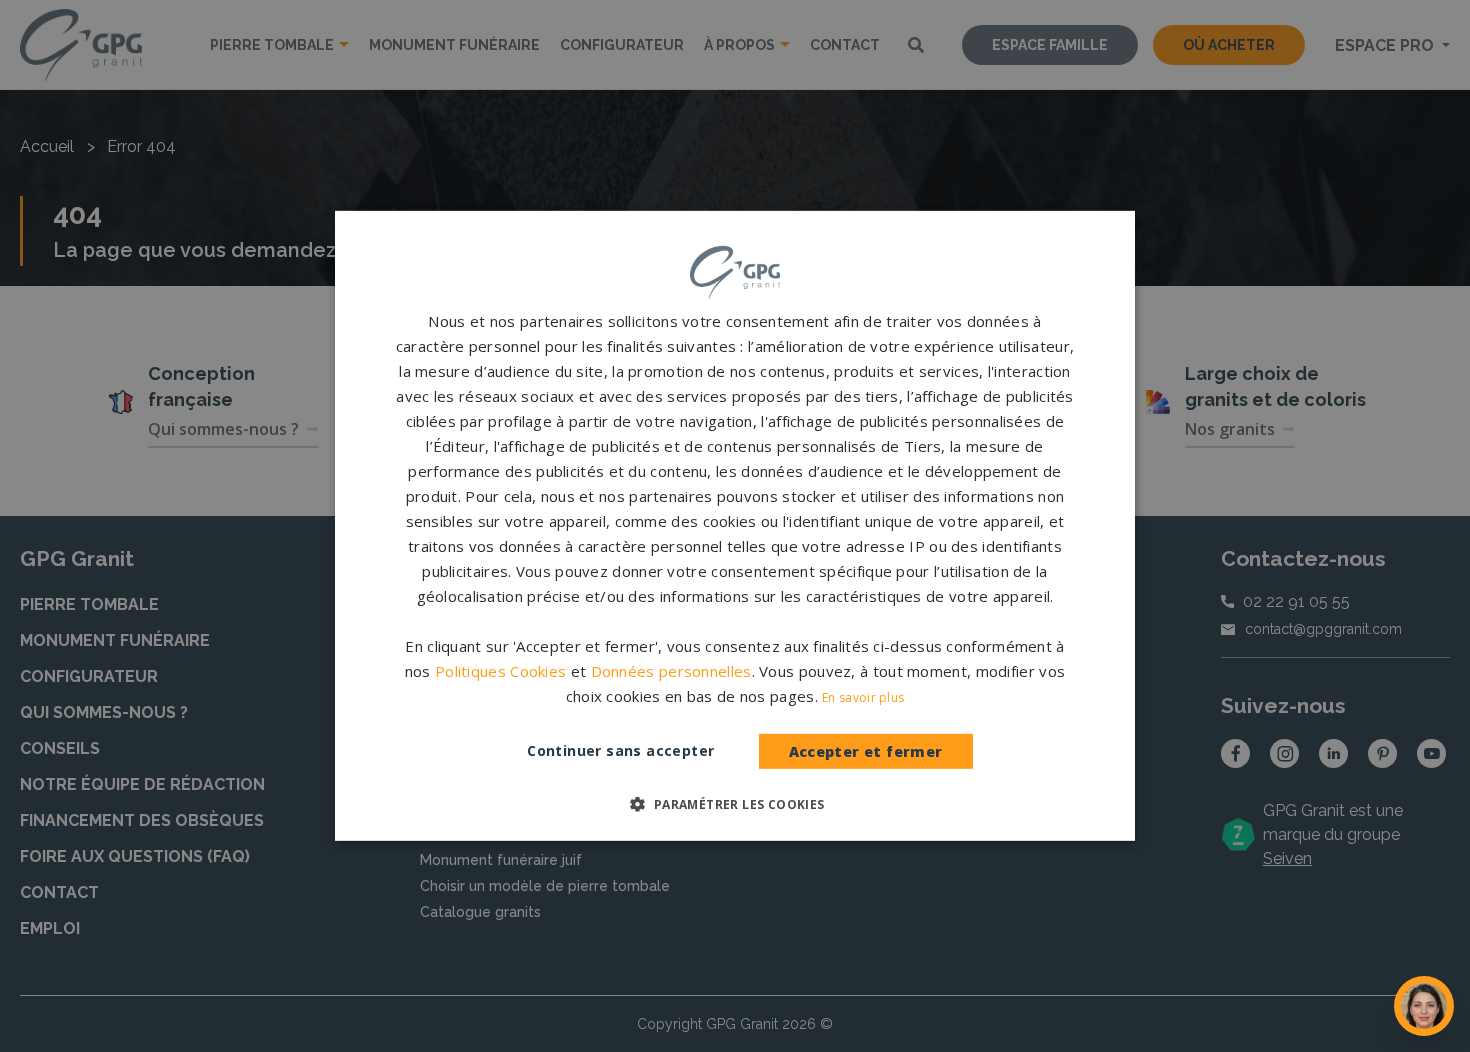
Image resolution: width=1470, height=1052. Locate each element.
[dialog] (735, 526)
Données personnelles (671, 671)
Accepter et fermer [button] (866, 751)
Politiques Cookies (500, 671)
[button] (734, 804)
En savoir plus (863, 697)
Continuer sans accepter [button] (620, 750)
